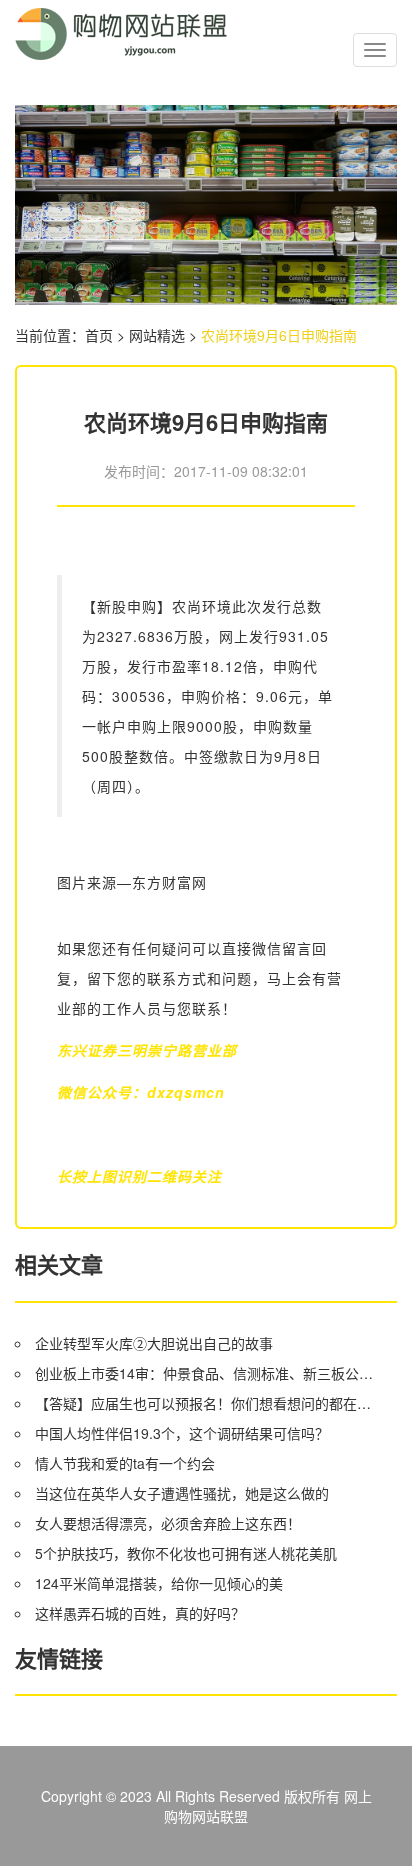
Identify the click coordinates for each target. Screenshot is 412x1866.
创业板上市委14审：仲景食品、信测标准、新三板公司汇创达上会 (207, 1373)
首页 (99, 335)
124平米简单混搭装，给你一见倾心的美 (159, 1583)
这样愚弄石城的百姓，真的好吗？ (140, 1613)
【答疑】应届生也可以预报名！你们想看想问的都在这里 (207, 1403)
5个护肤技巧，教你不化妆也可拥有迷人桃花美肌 (186, 1553)
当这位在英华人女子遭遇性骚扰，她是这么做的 (182, 1493)
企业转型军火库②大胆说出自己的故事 (154, 1343)
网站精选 (157, 335)
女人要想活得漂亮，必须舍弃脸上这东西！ (168, 1523)
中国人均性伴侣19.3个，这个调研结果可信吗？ (182, 1433)
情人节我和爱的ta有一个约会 (125, 1463)
